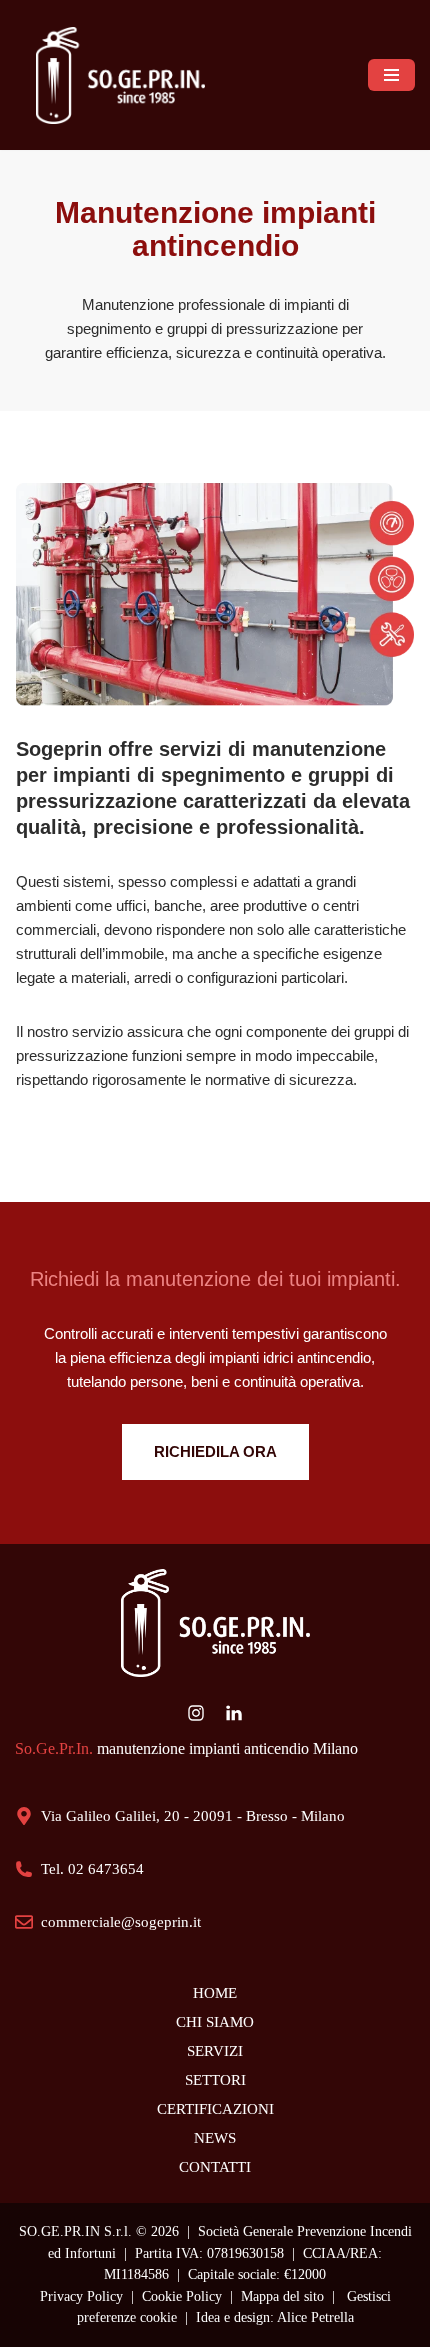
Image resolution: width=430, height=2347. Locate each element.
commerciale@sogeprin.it (121, 1922)
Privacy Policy (81, 2296)
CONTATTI (215, 2167)
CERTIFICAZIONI (215, 2109)
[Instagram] (196, 1713)
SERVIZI (215, 2051)
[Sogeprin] (125, 75)
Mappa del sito (282, 2296)
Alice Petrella (315, 2317)
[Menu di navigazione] (391, 74)
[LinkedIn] (234, 1713)
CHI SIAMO (215, 2022)
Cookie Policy (182, 2296)
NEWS (215, 2138)
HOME (215, 1993)
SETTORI (215, 2080)
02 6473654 (106, 1869)
